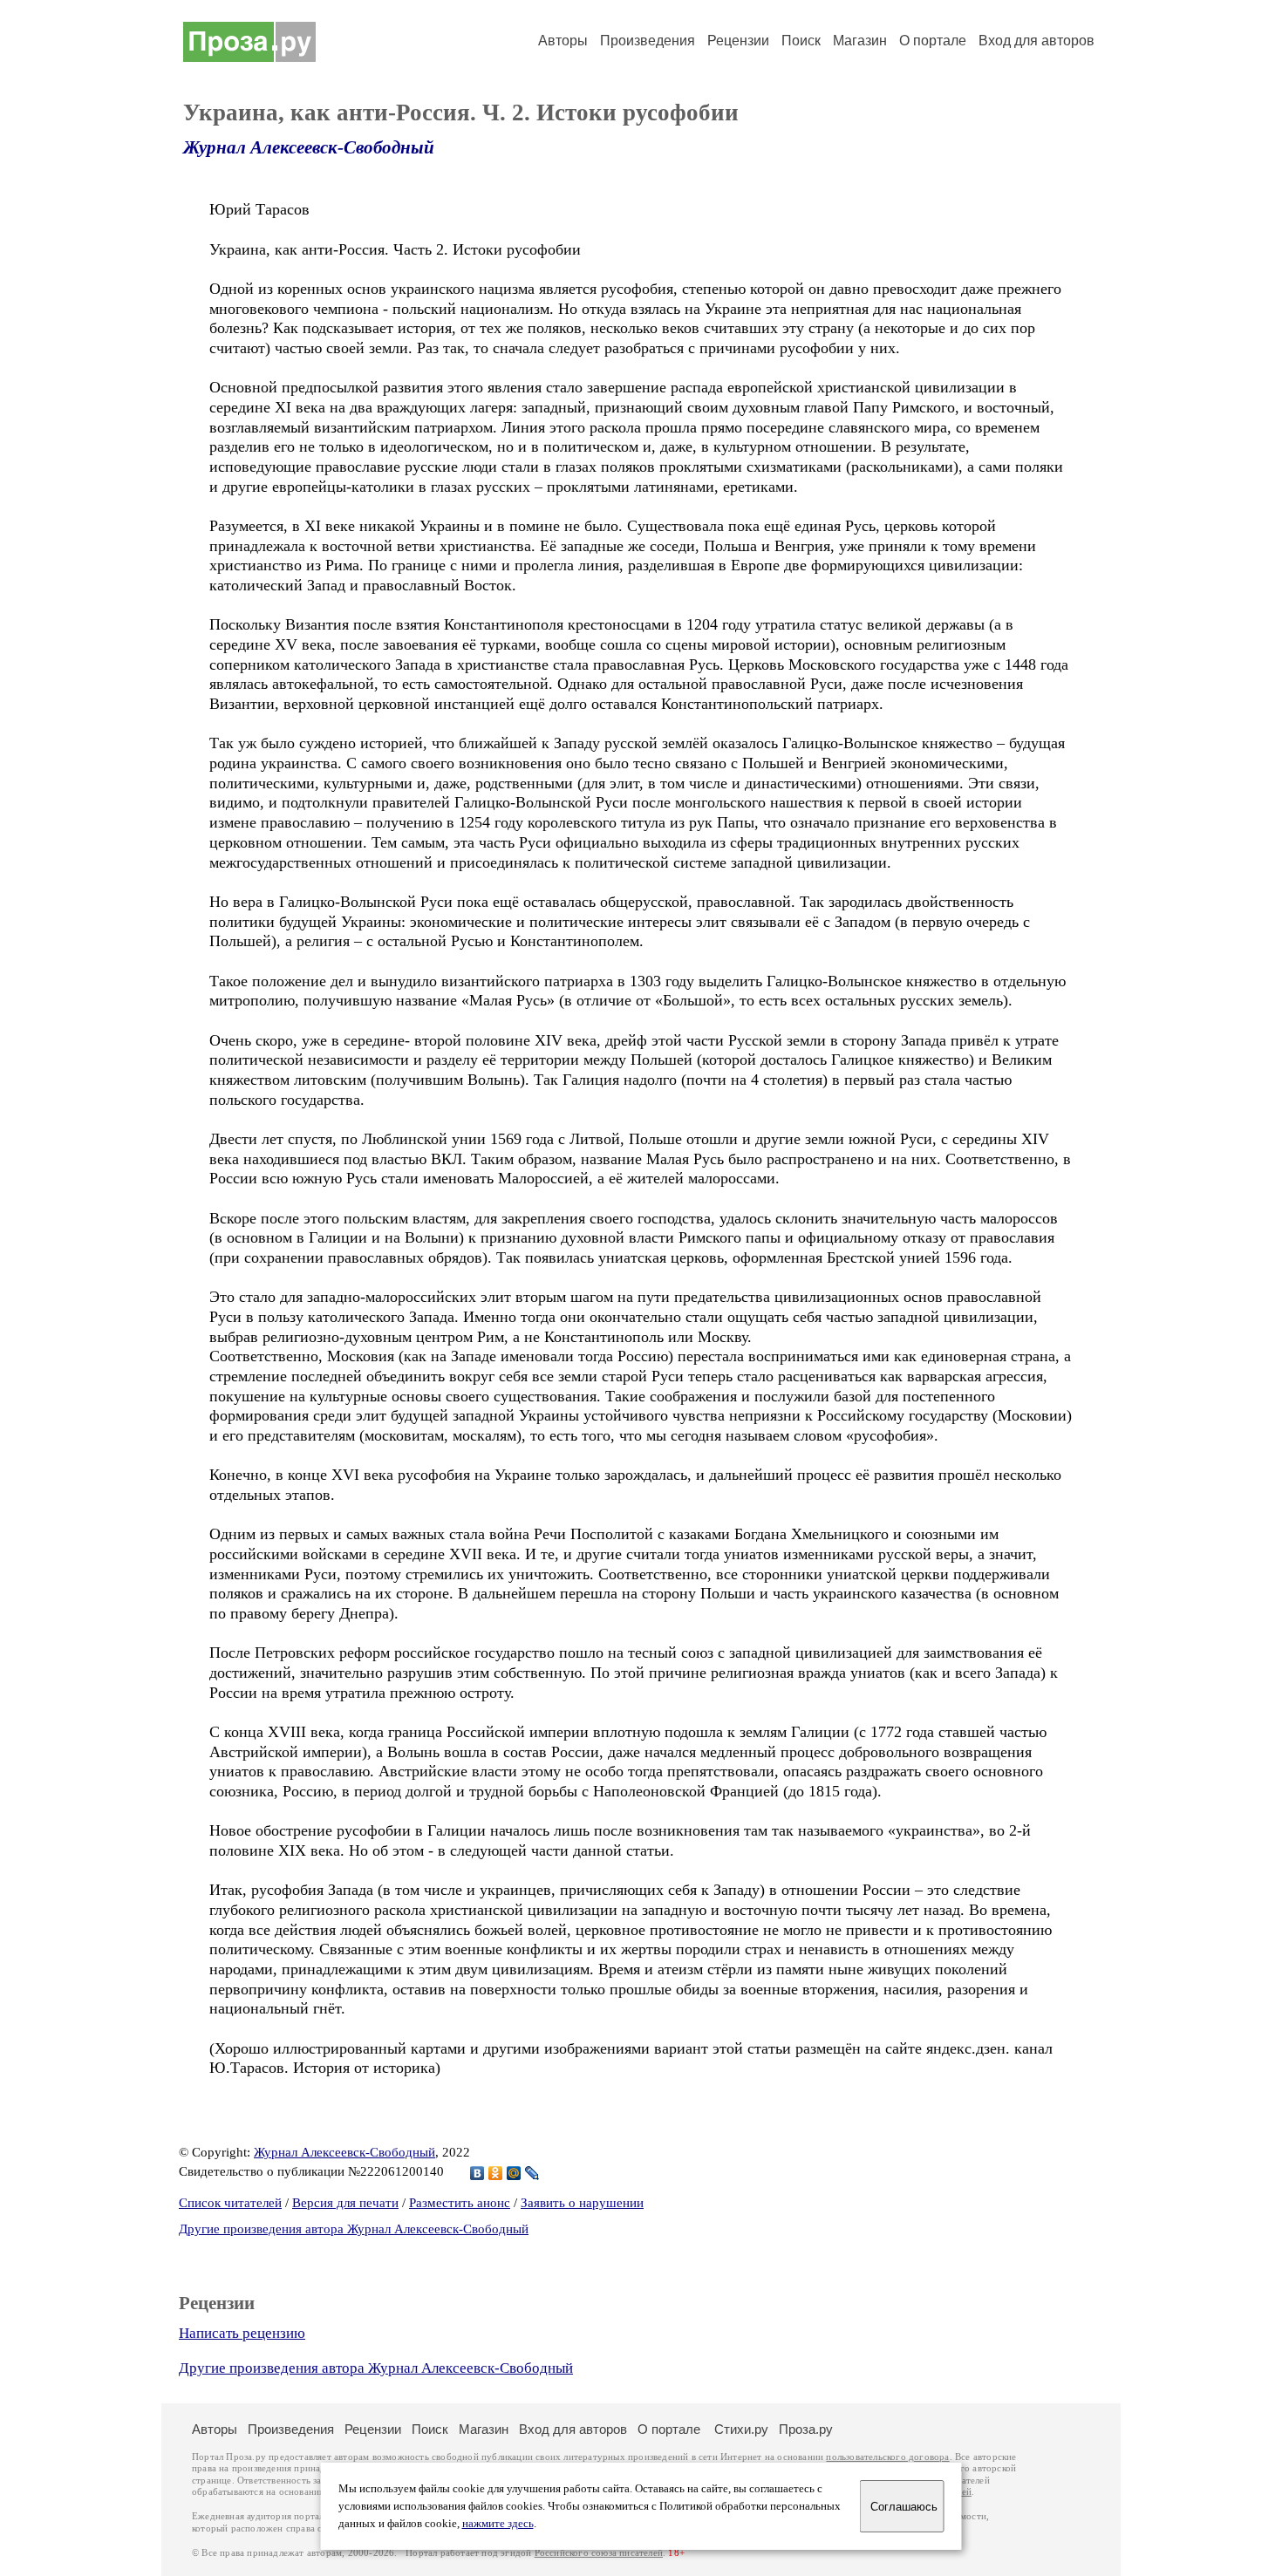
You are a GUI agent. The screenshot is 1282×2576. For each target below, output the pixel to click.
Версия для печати (345, 2203)
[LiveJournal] (532, 2173)
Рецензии (738, 41)
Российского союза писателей (599, 2553)
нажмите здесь (498, 2524)
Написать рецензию (242, 2333)
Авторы (563, 41)
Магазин (860, 41)
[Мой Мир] (514, 2173)
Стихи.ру (741, 2429)
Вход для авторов (1037, 41)
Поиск (801, 41)
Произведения (648, 41)
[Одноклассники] (496, 2173)
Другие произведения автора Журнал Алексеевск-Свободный (354, 2229)
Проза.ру (806, 2429)
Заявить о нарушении (582, 2203)
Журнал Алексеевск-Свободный (309, 147)
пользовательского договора (887, 2457)
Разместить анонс (460, 2203)
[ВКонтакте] (477, 2173)
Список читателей (230, 2203)
